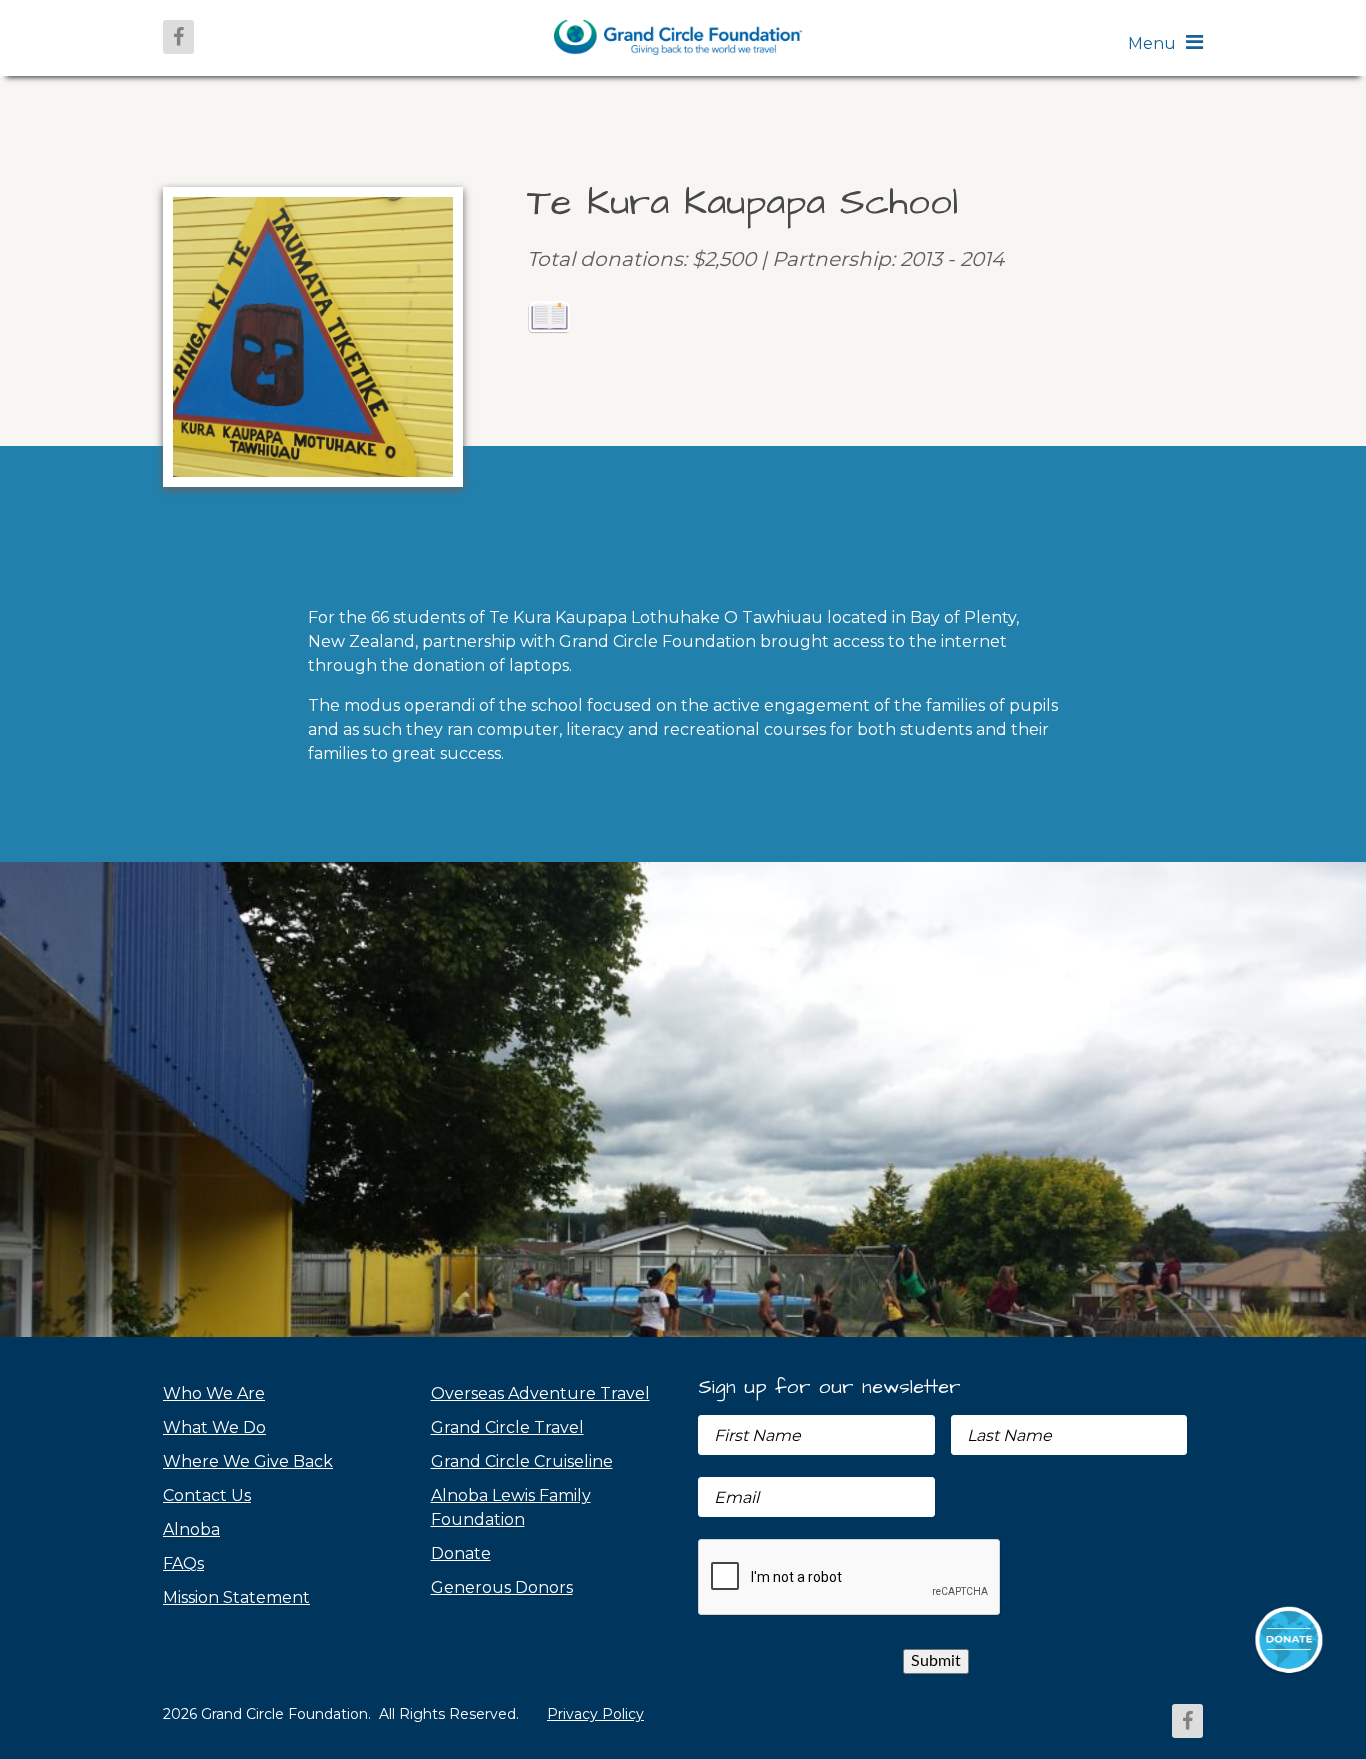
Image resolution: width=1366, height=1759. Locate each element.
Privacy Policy (595, 1714)
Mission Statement (236, 1597)
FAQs (183, 1563)
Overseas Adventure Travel (540, 1393)
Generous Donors (502, 1587)
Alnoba (191, 1529)
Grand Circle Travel (507, 1427)
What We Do (214, 1427)
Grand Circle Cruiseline (522, 1461)
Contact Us (207, 1495)
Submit (936, 1661)
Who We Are (214, 1393)
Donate (461, 1553)
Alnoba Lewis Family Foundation (511, 1507)
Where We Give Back (248, 1461)
